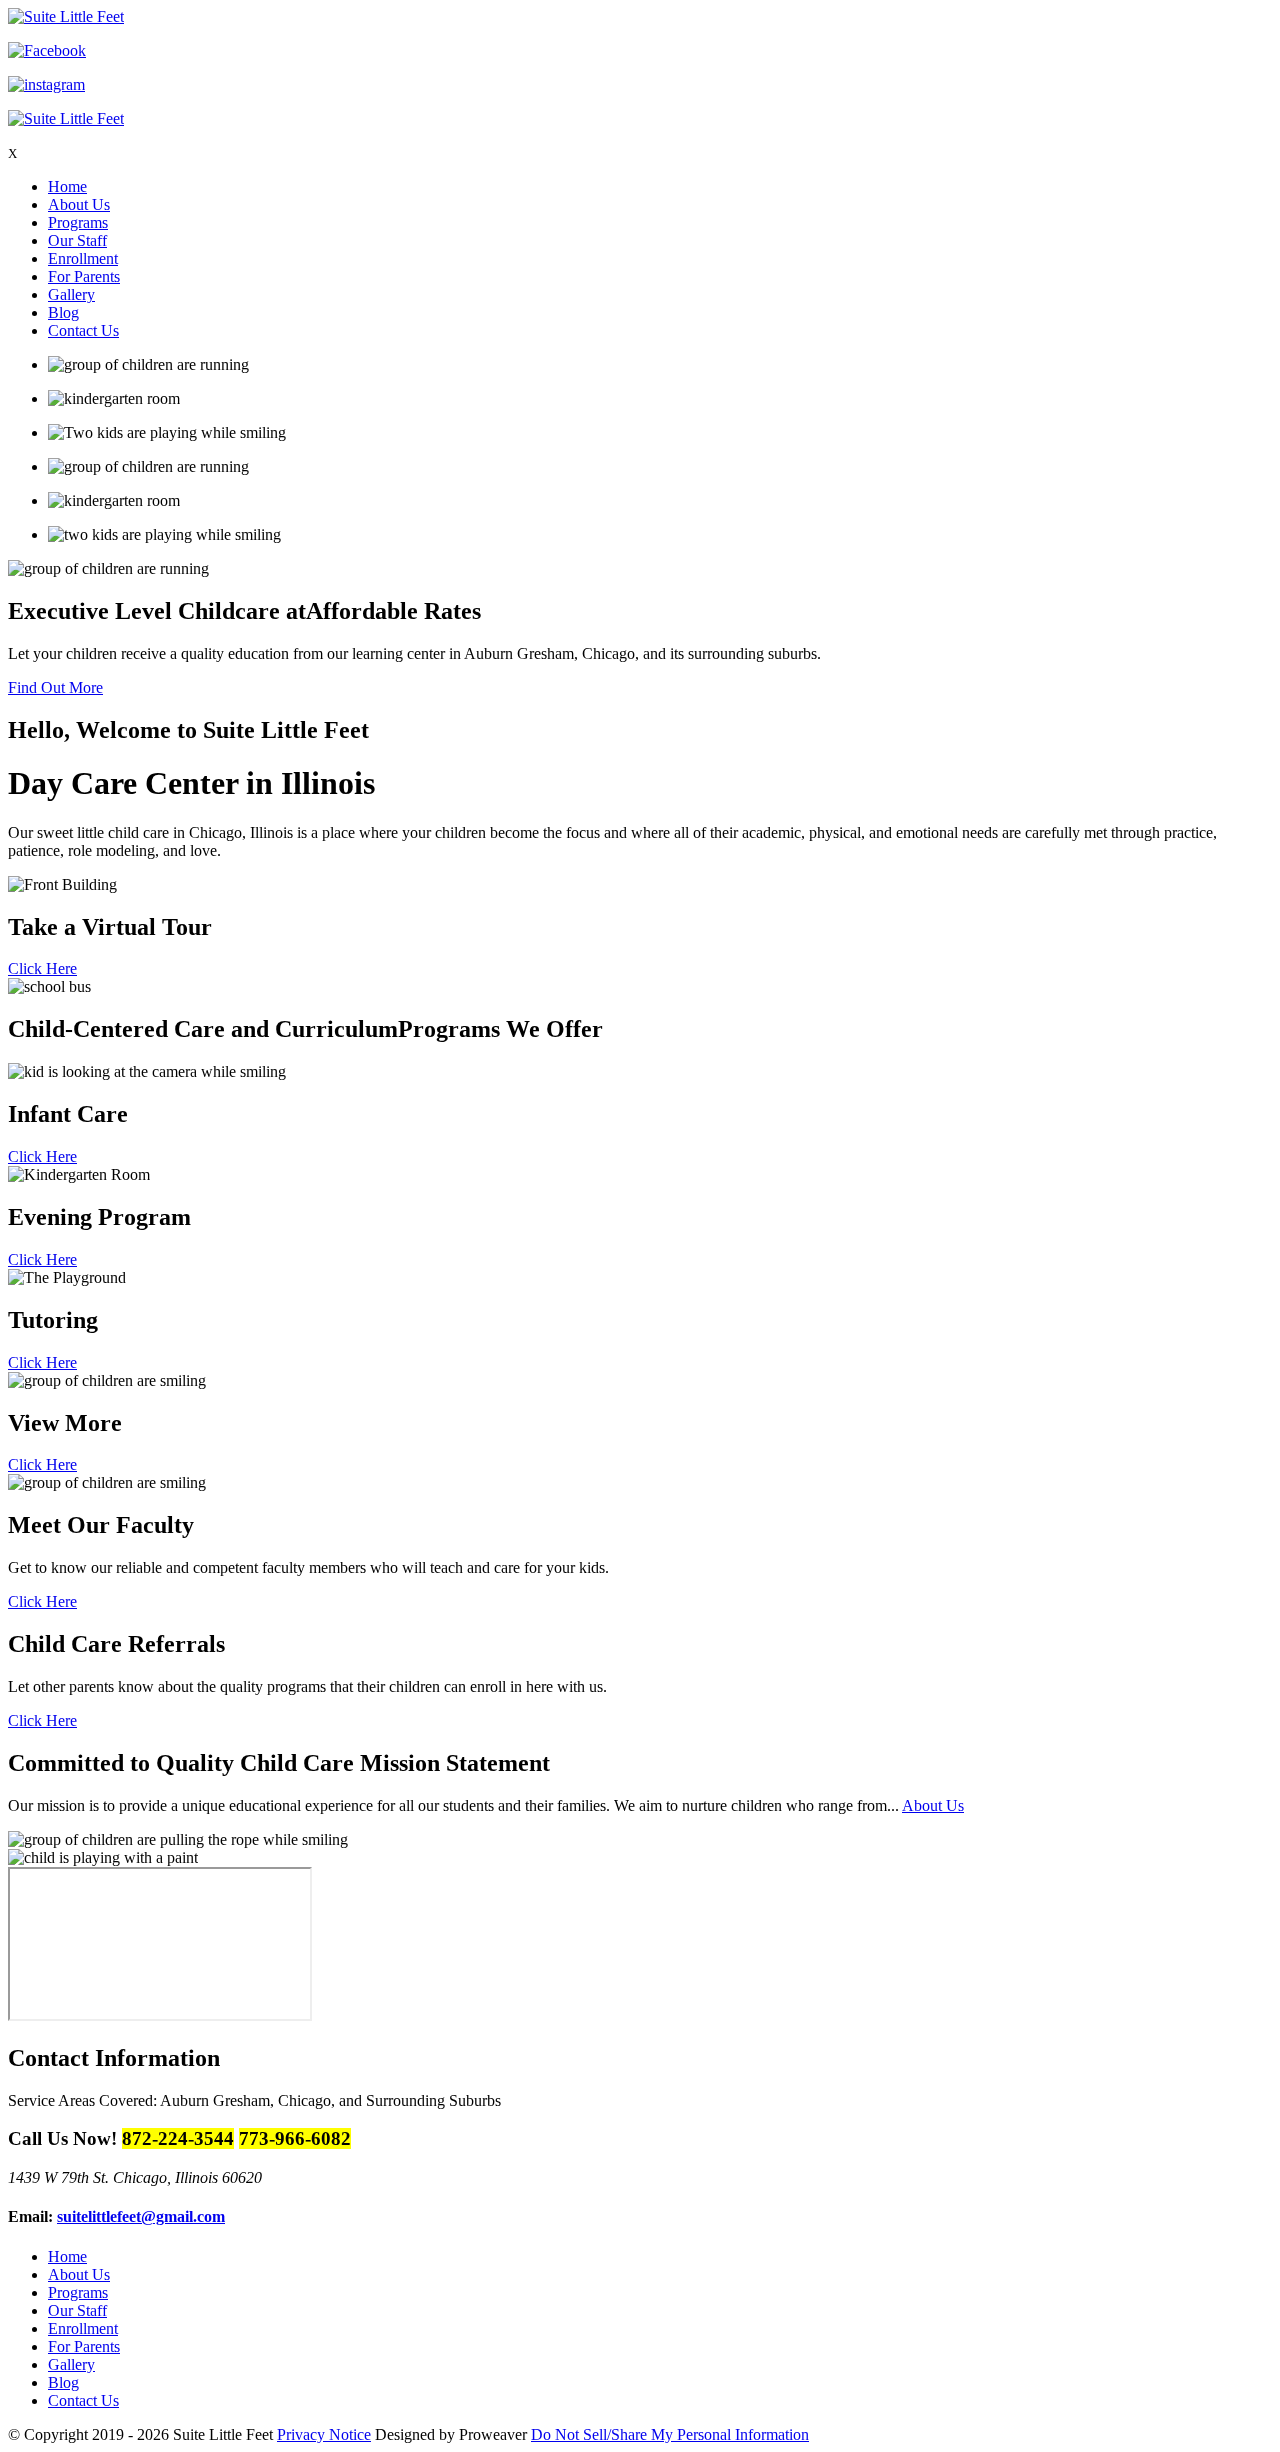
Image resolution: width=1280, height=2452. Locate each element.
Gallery (71, 294)
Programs (78, 222)
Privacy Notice (324, 2434)
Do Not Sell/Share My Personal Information (670, 2434)
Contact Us (83, 330)
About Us (79, 204)
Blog (63, 312)
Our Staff (77, 240)
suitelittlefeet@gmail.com (141, 2216)
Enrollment (83, 258)
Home (67, 186)
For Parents (84, 276)
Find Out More (55, 687)
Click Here (42, 968)
